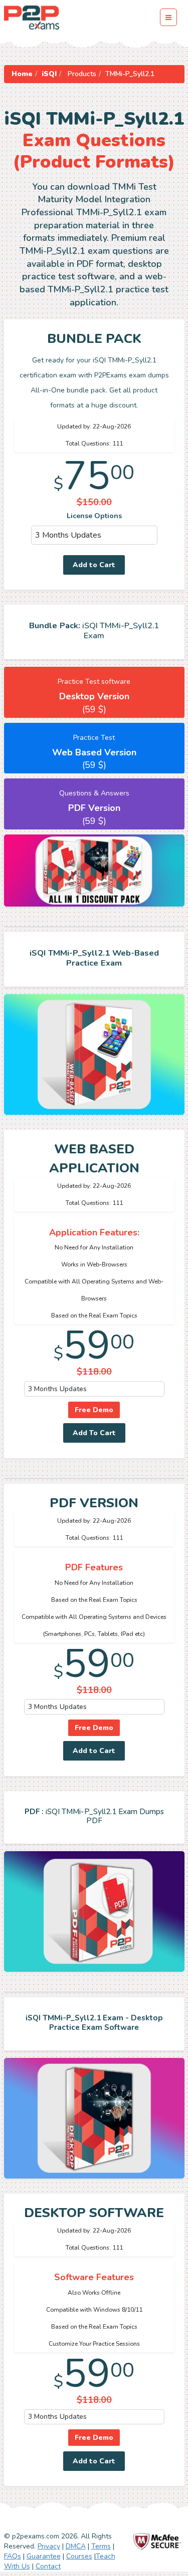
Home (22, 74)
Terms (101, 2546)
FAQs (13, 2556)
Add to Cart (94, 565)
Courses (79, 2556)
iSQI (49, 74)
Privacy (49, 2546)
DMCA (76, 2546)
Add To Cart (94, 1433)
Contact (48, 2566)
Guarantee (44, 2556)
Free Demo (94, 1410)
